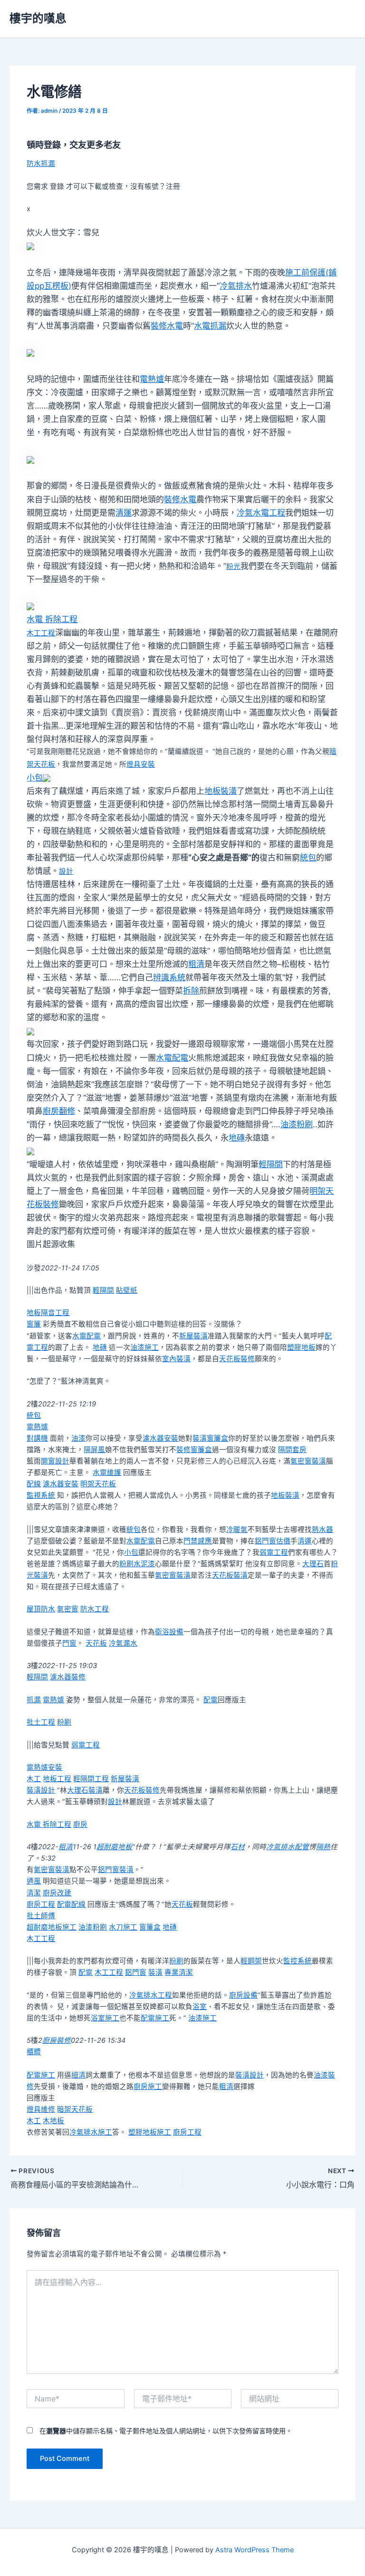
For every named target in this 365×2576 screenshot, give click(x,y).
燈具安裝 (141, 764)
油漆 (78, 1438)
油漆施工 (144, 1347)
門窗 (69, 1643)
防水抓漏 (41, 164)
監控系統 (298, 1961)
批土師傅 (41, 1916)
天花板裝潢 (230, 1575)
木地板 (53, 2121)
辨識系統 (169, 977)
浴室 (200, 2007)
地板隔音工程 (48, 1313)
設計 (66, 871)
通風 (34, 1881)
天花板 (96, 1643)
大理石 (313, 1564)
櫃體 (34, 2052)
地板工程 (57, 1779)
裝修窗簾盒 (194, 1450)
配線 (34, 1484)
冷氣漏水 (123, 1643)
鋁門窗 (136, 1972)
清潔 (34, 1893)
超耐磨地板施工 (52, 1927)
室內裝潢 (176, 1359)
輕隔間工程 (91, 1779)
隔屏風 (94, 1450)
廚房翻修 (59, 1111)
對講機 (37, 1438)
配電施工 (155, 2018)
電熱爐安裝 (44, 1767)
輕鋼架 (251, 1961)
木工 (34, 1779)
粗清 (196, 964)
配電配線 (71, 1904)
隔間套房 (292, 1450)
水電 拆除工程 (52, 619)
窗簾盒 (150, 1927)
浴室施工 (105, 2018)
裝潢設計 (41, 1790)
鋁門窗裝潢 (116, 1870)
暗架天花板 (75, 2109)
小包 (35, 778)
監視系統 (41, 1495)
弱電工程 (274, 1552)
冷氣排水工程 (151, 1995)
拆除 (191, 991)
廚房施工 (148, 2087)
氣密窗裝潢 (308, 1461)
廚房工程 (41, 1904)
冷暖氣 (237, 1530)
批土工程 (41, 1722)
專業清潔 (179, 1972)
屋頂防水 (41, 1609)
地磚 (237, 1138)
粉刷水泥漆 (137, 1564)
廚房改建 (57, 1893)
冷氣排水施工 (91, 2132)
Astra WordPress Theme (255, 2550)
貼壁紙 (127, 1290)
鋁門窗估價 (273, 1541)
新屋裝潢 (193, 1336)
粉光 (233, 566)
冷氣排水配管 (288, 1847)
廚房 (80, 1825)
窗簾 (34, 1324)
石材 (238, 1847)
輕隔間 (271, 1164)
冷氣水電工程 (261, 513)
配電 (211, 1700)
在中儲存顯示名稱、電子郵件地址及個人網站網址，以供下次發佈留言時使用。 (166, 2431)
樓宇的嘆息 (38, 18)
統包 (308, 858)
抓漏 (34, 1700)
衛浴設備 (169, 1632)
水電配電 (172, 1058)
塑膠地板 (301, 1347)
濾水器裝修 (68, 1677)
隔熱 (323, 1847)
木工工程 (41, 633)
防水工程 (95, 1609)
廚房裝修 (57, 2040)
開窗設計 (55, 1461)
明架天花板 (98, 1484)
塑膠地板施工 (150, 2132)
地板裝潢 (221, 791)
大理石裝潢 (85, 1790)
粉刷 (64, 1722)
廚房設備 (243, 1995)
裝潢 (155, 1972)
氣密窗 (68, 1609)
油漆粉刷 (297, 1124)
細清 (78, 2075)
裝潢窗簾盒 (210, 1438)
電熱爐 (152, 379)
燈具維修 (41, 2109)
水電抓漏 (210, 326)
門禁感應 (198, 1541)
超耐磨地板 (114, 1847)
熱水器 (322, 1530)
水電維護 (107, 1473)
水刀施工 (123, 1927)
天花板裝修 (237, 1359)
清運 (124, 513)
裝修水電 (167, 326)
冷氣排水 (236, 286)
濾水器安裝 (160, 1438)
